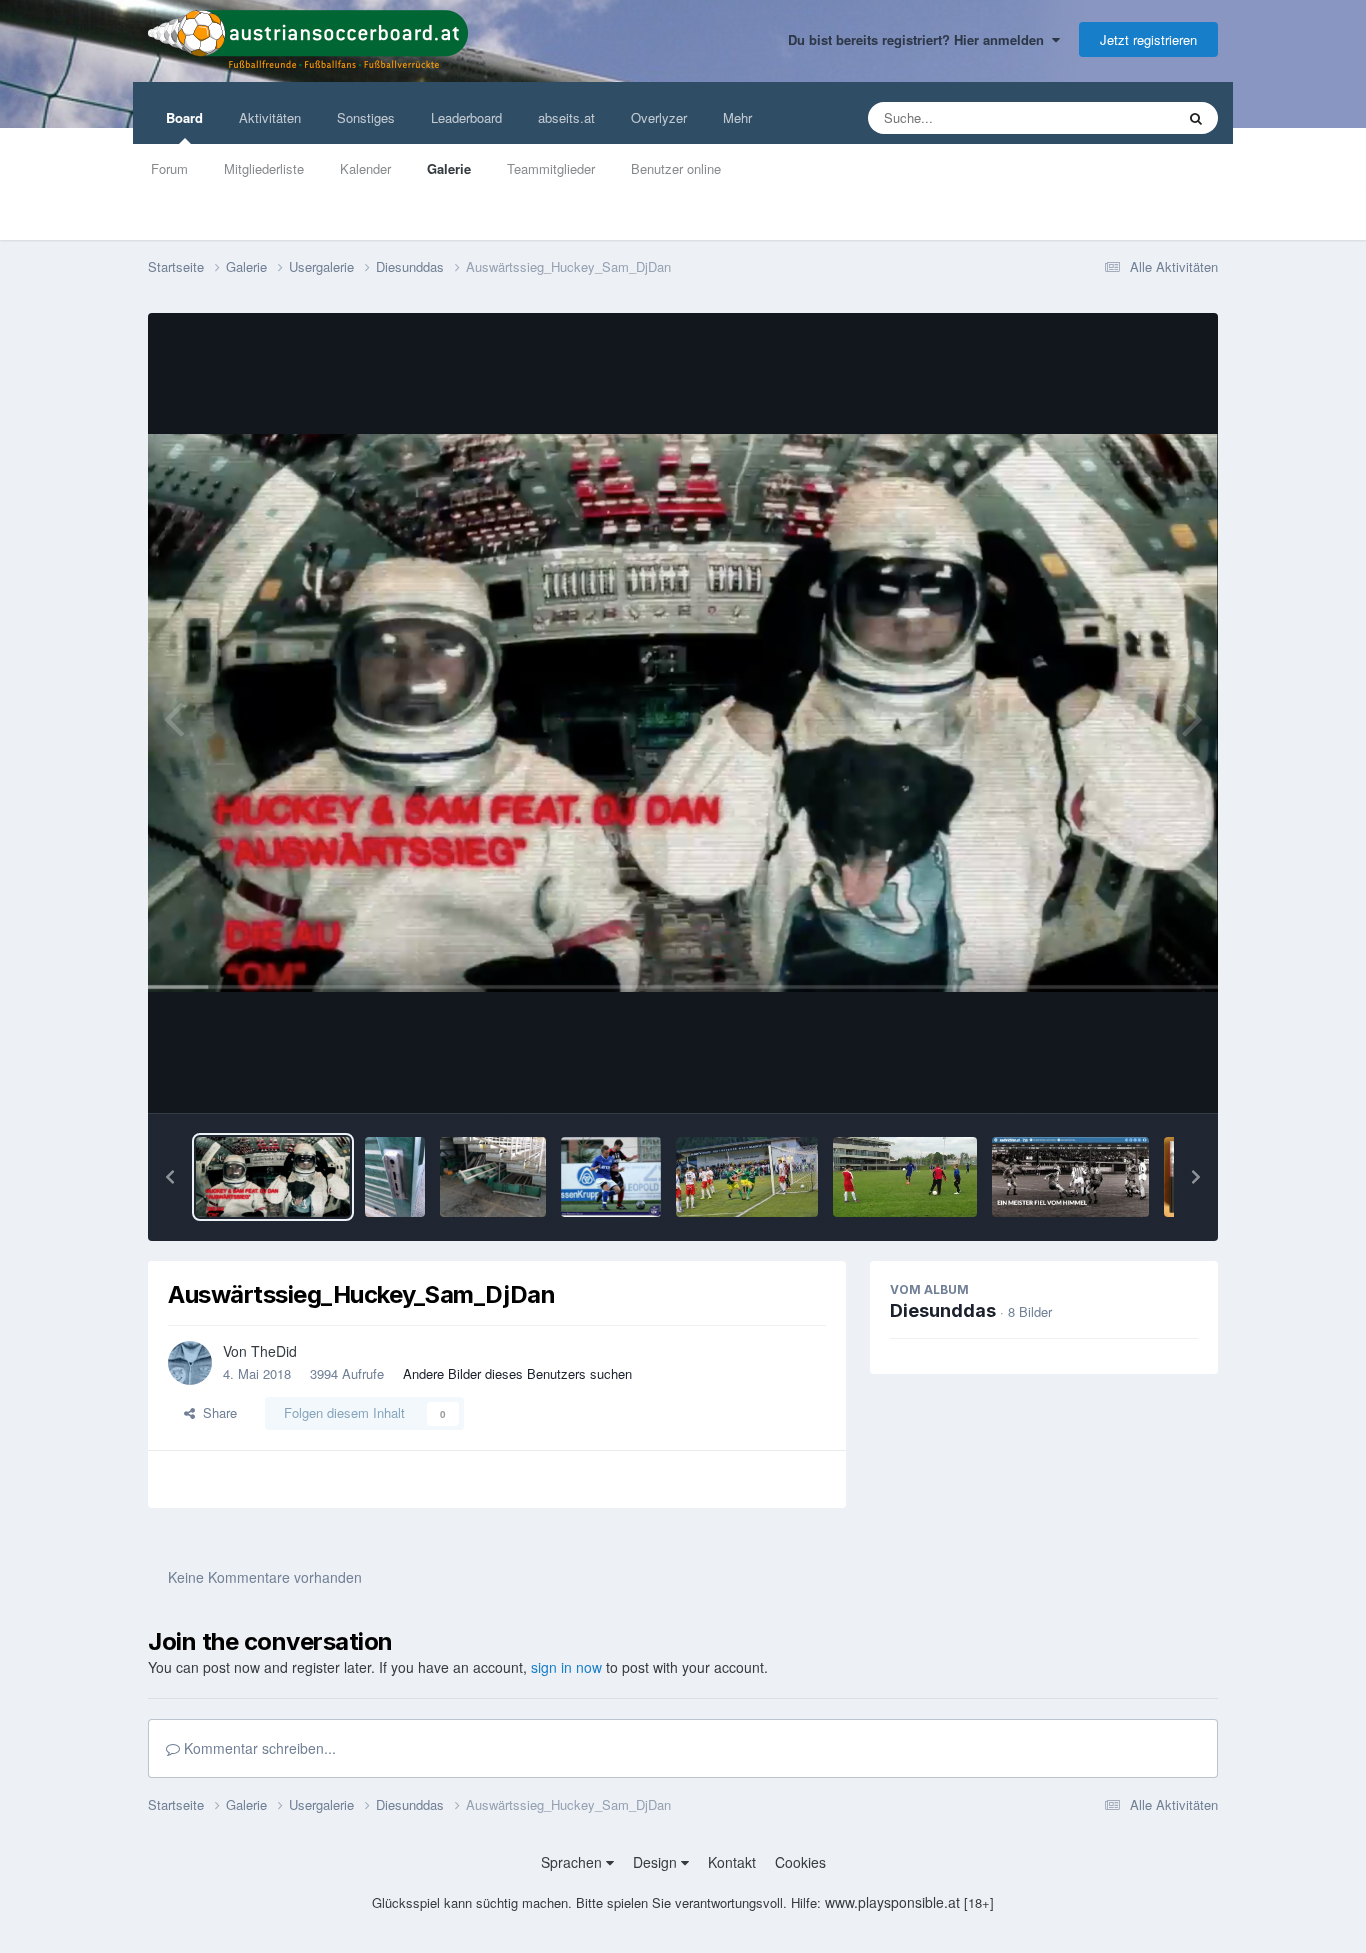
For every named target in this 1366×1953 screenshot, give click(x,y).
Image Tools (1137, 1076)
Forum (169, 168)
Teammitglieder (551, 168)
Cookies (800, 1862)
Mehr (737, 117)
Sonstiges (366, 117)
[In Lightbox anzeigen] (683, 713)
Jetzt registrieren (1148, 39)
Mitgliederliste (264, 168)
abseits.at (566, 117)
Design (657, 1862)
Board (184, 117)
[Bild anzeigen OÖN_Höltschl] (747, 1177)
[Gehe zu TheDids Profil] (190, 1363)
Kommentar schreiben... (258, 1748)
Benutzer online (676, 168)
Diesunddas (943, 1310)
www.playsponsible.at (892, 1902)
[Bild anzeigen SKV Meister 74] (1070, 1177)
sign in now (566, 1667)
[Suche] (1196, 118)
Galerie (449, 168)
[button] (170, 1177)
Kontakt (732, 1862)
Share (216, 1412)
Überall (1127, 117)
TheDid (274, 1351)
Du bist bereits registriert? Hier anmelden (920, 39)
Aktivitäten (270, 117)
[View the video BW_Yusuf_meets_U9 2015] (905, 1177)
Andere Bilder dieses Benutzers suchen (517, 1373)
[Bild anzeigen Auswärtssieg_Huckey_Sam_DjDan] (273, 1177)
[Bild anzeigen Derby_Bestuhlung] (493, 1177)
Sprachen (573, 1862)
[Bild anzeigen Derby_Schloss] (395, 1177)
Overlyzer (659, 117)
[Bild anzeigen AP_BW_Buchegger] (611, 1177)
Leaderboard (466, 117)
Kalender (365, 168)
